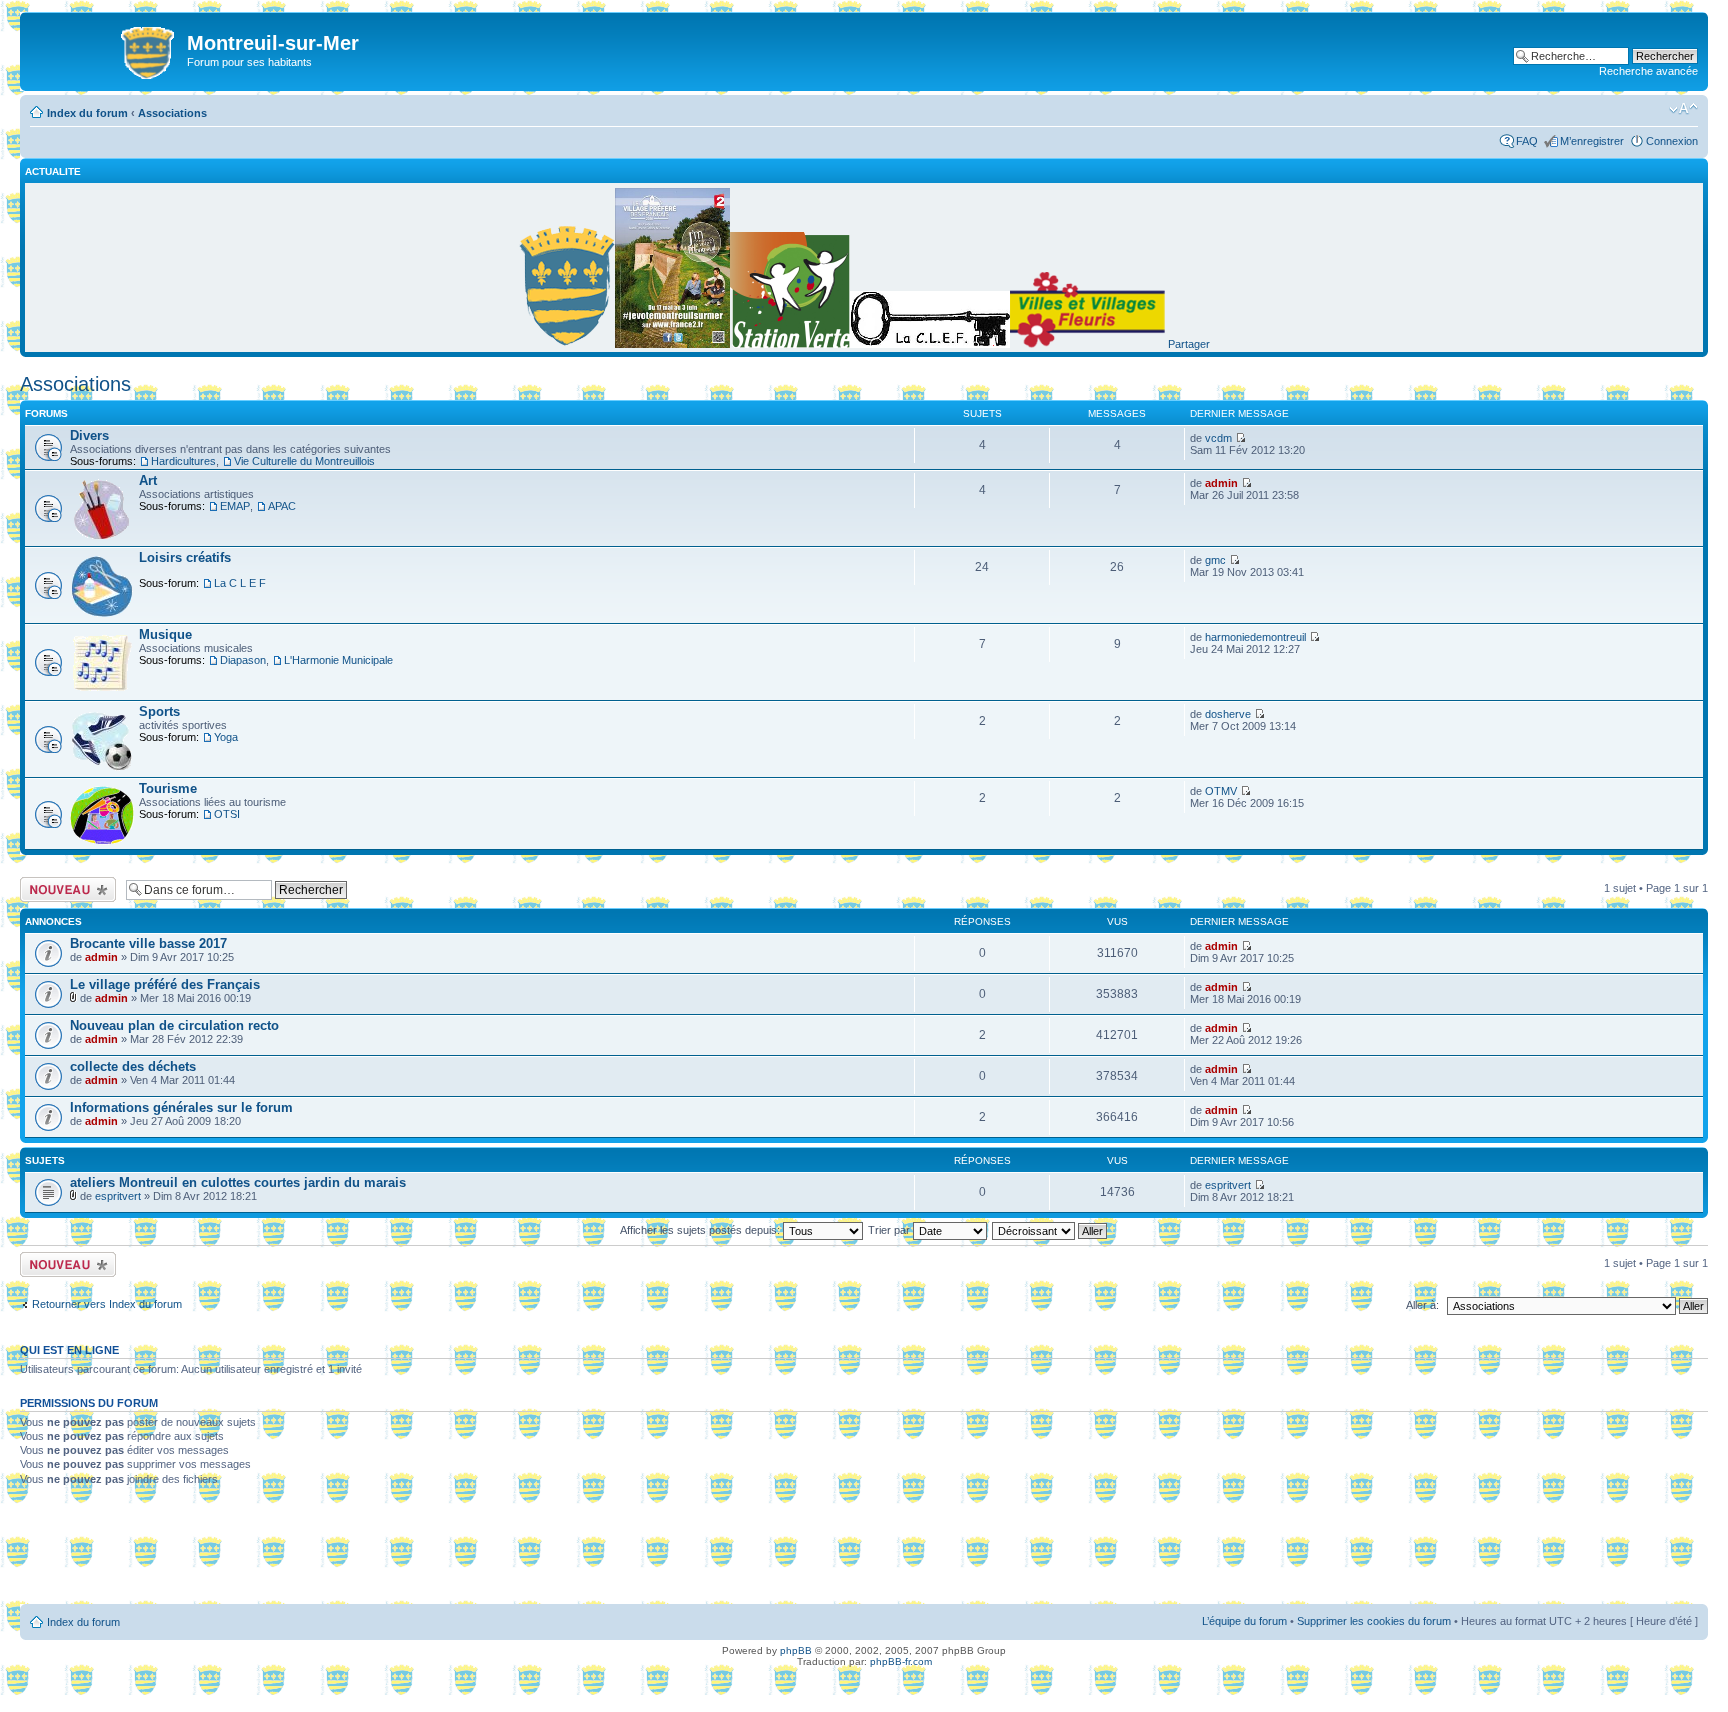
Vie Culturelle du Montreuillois (304, 461)
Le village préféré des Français (165, 984)
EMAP (235, 506)
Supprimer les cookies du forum (1374, 1621)
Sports (159, 711)
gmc (1215, 560)
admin (1221, 483)
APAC (282, 506)
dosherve (1228, 714)
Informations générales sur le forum (181, 1107)
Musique (165, 634)
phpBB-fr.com (901, 1661)
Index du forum (87, 113)
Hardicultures (183, 461)
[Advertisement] (864, 1552)
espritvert (118, 1196)
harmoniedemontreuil (1255, 637)
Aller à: (1422, 1305)
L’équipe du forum (1244, 1621)
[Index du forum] (106, 49)
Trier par (890, 1230)
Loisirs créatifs (185, 557)
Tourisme (168, 788)
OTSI (227, 814)
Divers (89, 435)
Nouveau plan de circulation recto (174, 1025)
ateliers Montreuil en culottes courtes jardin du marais (238, 1182)
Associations (172, 113)
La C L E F (240, 583)
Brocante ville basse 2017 (148, 943)
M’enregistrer (1592, 141)
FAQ (1527, 141)
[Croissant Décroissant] (1050, 1230)
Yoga (226, 737)
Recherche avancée (1648, 71)
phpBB (796, 1650)
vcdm (1218, 438)
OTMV (1221, 791)
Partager (1189, 344)
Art (148, 480)
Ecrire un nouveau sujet (64, 889)
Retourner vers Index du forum (107, 1304)
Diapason (243, 660)
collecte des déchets (133, 1066)
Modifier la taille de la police (1683, 109)
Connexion (1672, 141)
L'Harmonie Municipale (338, 660)
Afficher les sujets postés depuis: (701, 1230)
